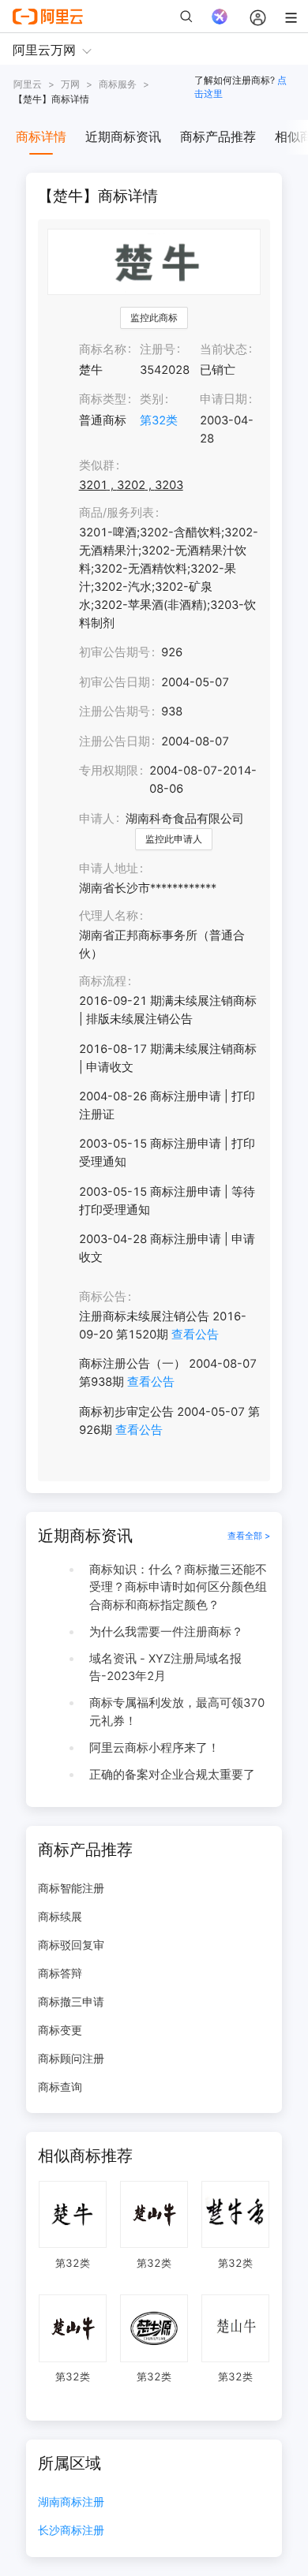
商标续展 (60, 1916)
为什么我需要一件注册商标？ (166, 1632)
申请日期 (223, 399)
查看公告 (195, 1335)
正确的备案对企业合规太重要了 (172, 1775)
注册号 (158, 349)
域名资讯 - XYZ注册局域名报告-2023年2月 (165, 1668)
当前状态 (223, 349)
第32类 (159, 420)
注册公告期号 (115, 711)
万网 (70, 84)
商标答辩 (60, 1973)
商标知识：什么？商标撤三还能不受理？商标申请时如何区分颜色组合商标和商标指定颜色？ (178, 1587)
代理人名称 (109, 916)
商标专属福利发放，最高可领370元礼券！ (177, 1712)
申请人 (97, 819)
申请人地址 (109, 868)
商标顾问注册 (71, 2058)
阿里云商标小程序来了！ (154, 1748)
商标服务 (118, 84)
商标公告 (103, 1297)
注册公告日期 (115, 741)
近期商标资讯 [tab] (123, 136)
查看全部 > (249, 1536)
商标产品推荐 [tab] (218, 136)
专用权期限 (109, 771)
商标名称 (103, 349)
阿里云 (28, 84)
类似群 (97, 465)
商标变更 (60, 2030)
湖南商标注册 (71, 2502)
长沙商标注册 (71, 2531)
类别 (152, 399)
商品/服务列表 (116, 513)
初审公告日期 (115, 682)
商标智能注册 (71, 1888)
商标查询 (60, 2087)
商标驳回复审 (71, 1945)
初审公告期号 (115, 652)
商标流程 (103, 981)
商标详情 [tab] (41, 136)
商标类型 (103, 399)
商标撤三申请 (71, 2001)
